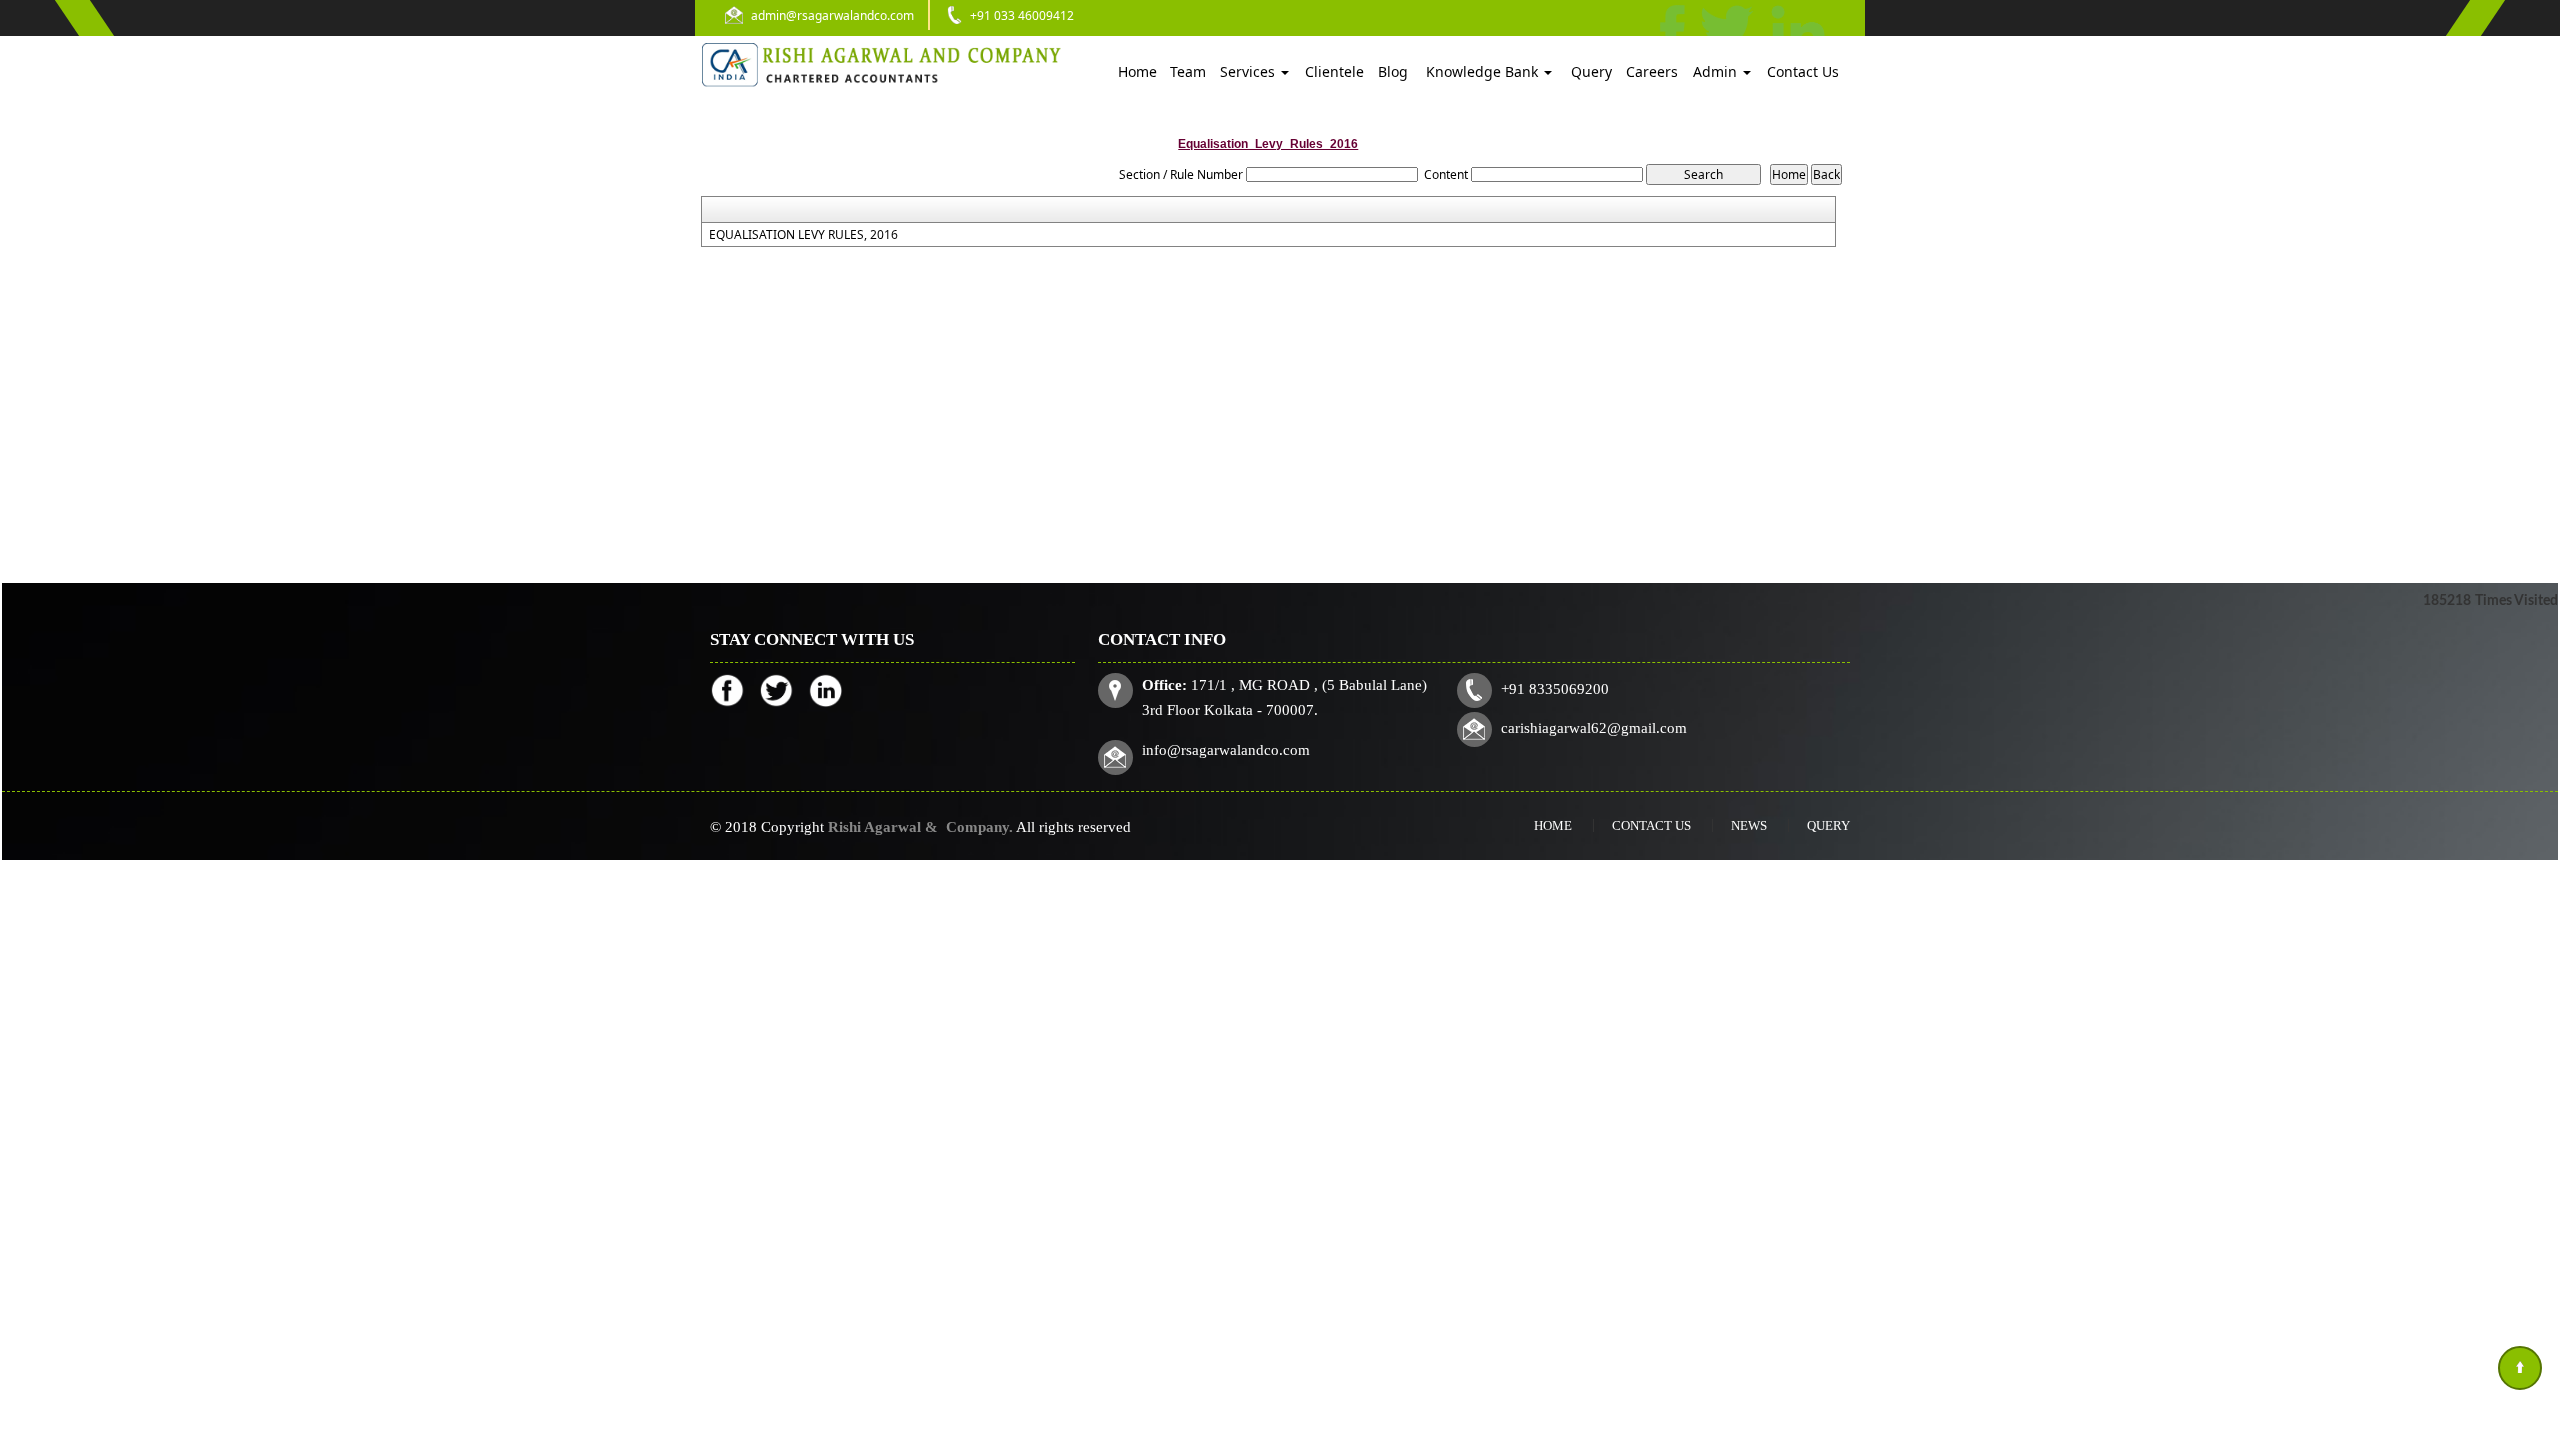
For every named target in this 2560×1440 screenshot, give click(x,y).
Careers (1652, 71)
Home (1137, 71)
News (1749, 825)
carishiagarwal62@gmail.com (1594, 728)
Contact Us (1803, 71)
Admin (1717, 71)
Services (1249, 71)
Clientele (1334, 71)
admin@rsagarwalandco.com (832, 15)
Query (1591, 71)
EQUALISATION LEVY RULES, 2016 (803, 235)
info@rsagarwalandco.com (1226, 750)
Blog (1393, 71)
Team (1188, 71)
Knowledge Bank (1484, 71)
